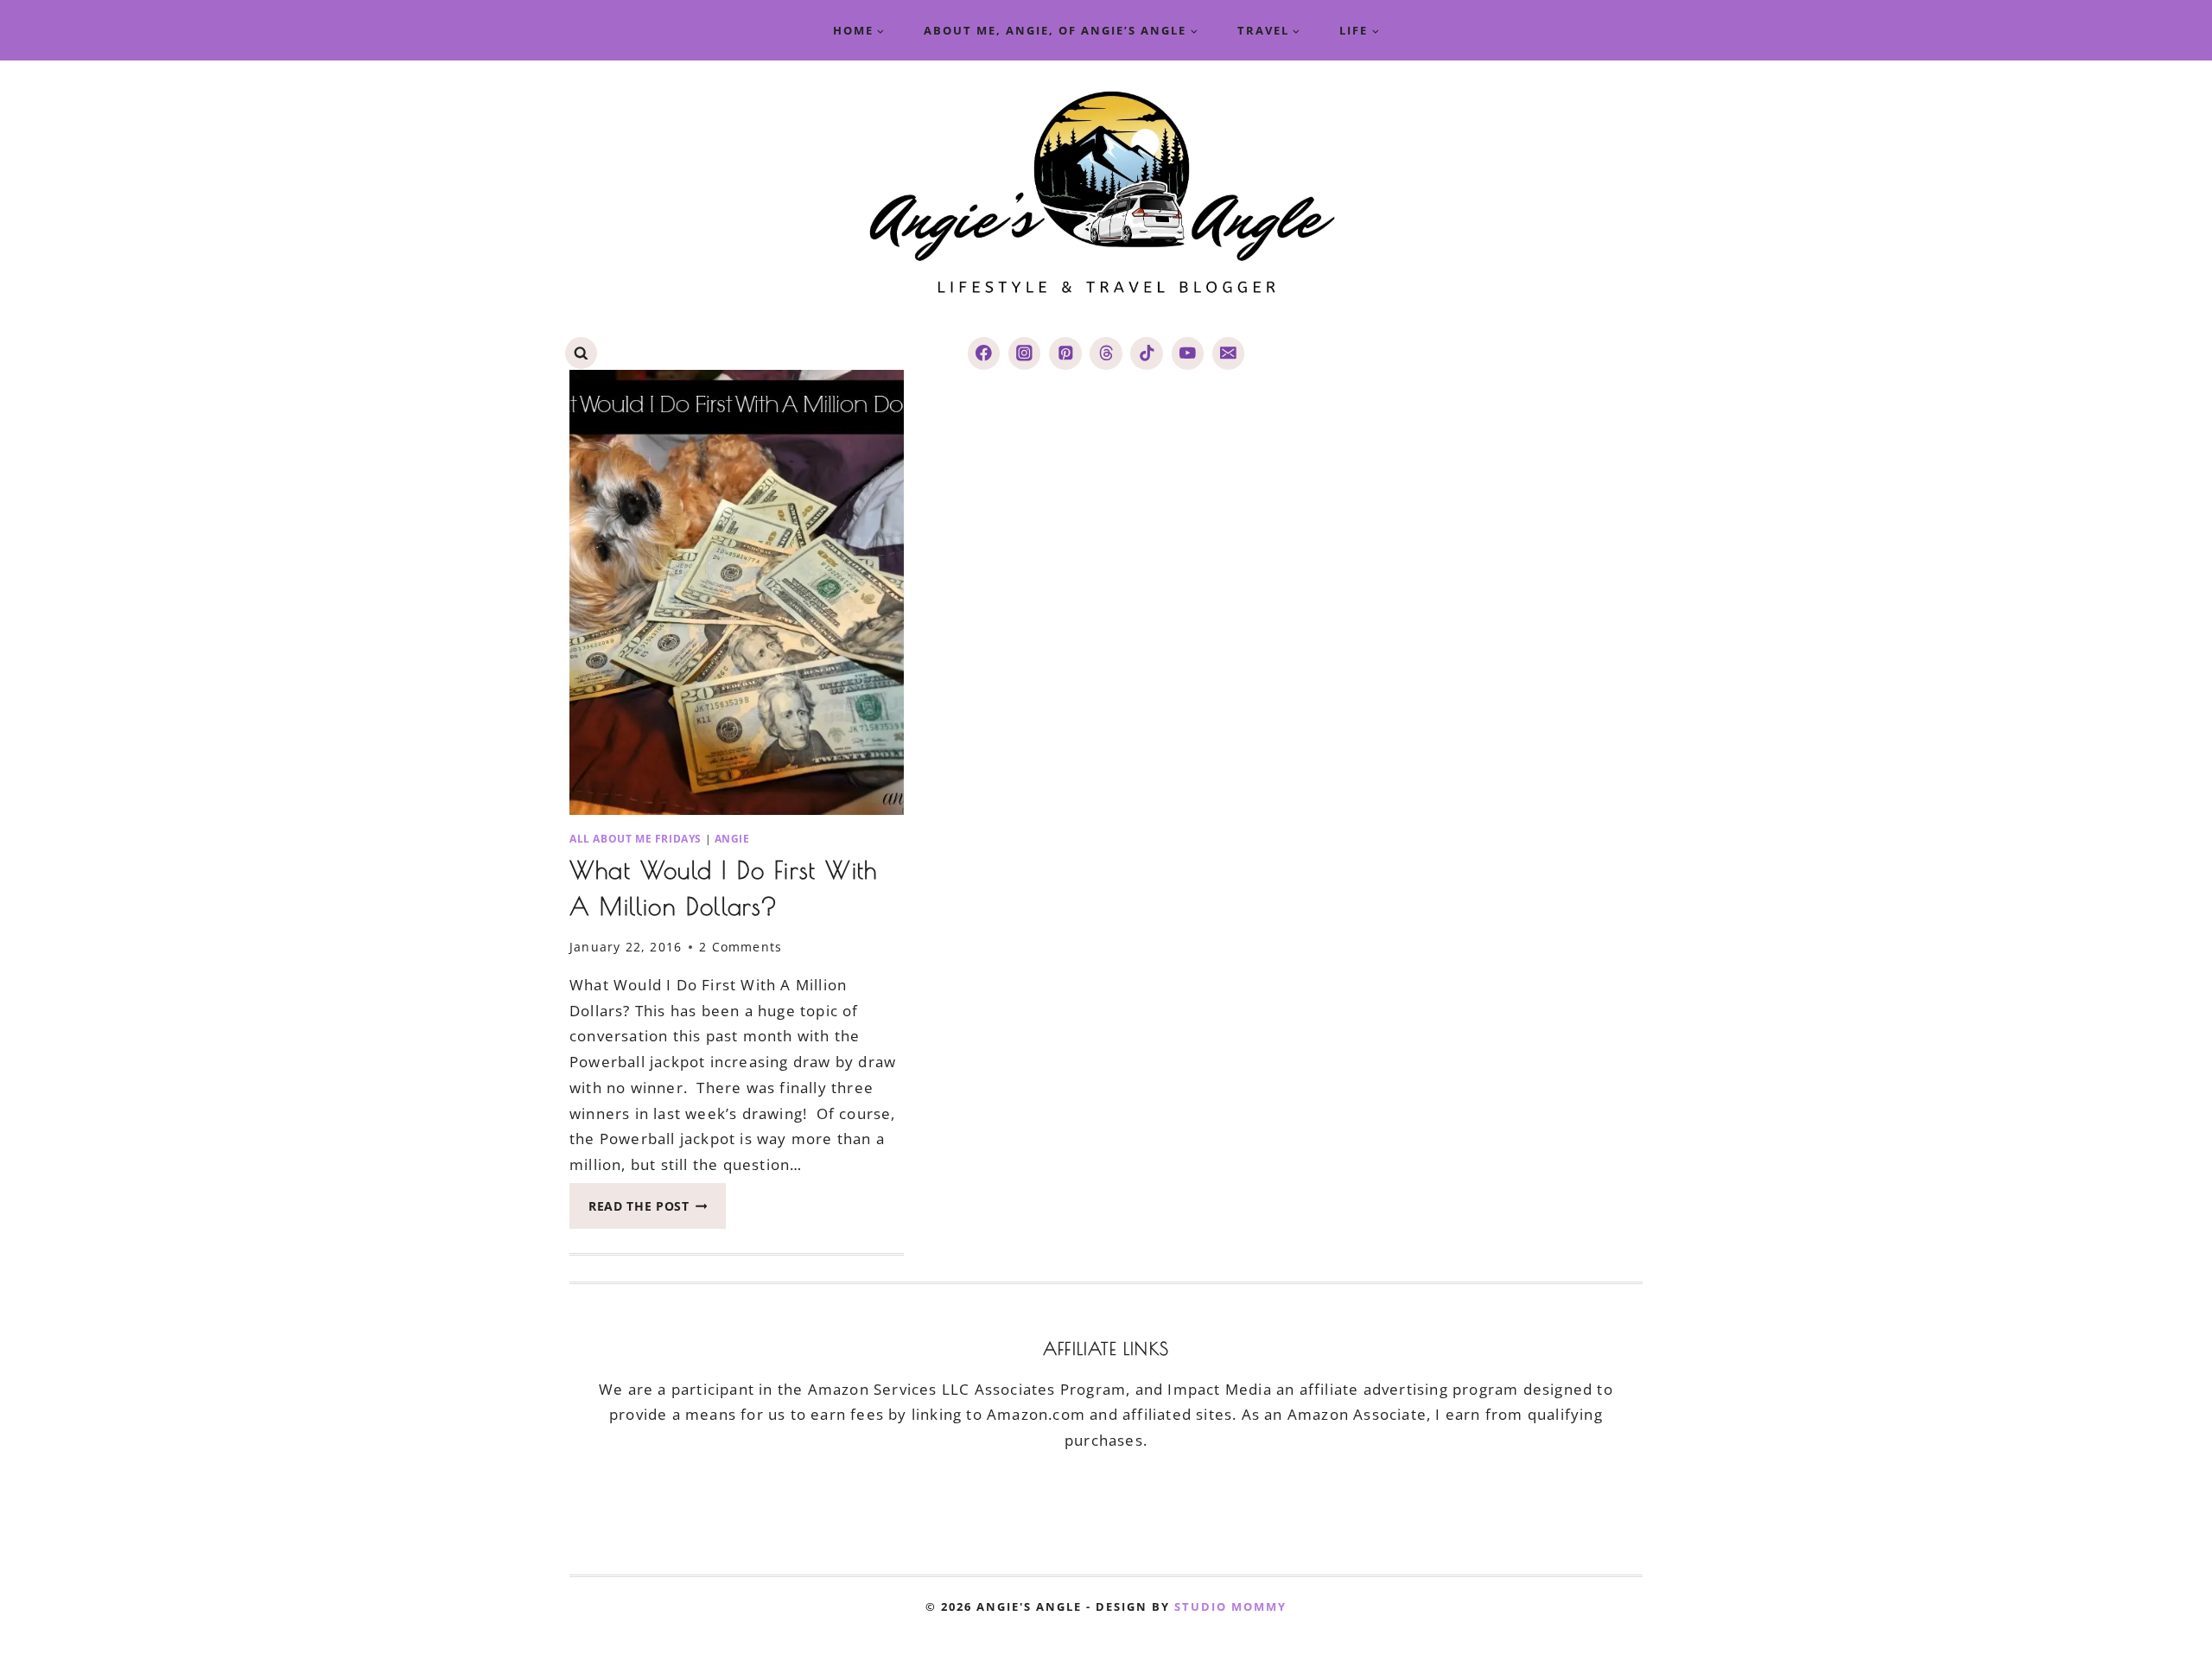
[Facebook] (984, 353)
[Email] (1228, 353)
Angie (732, 838)
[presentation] (737, 592)
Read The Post (657, 1211)
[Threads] (1106, 353)
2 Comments (741, 947)
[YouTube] (1188, 353)
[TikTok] (1146, 353)
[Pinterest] (1065, 353)
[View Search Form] (581, 353)
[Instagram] (1024, 353)
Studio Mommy (1230, 1606)
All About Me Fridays (636, 838)
